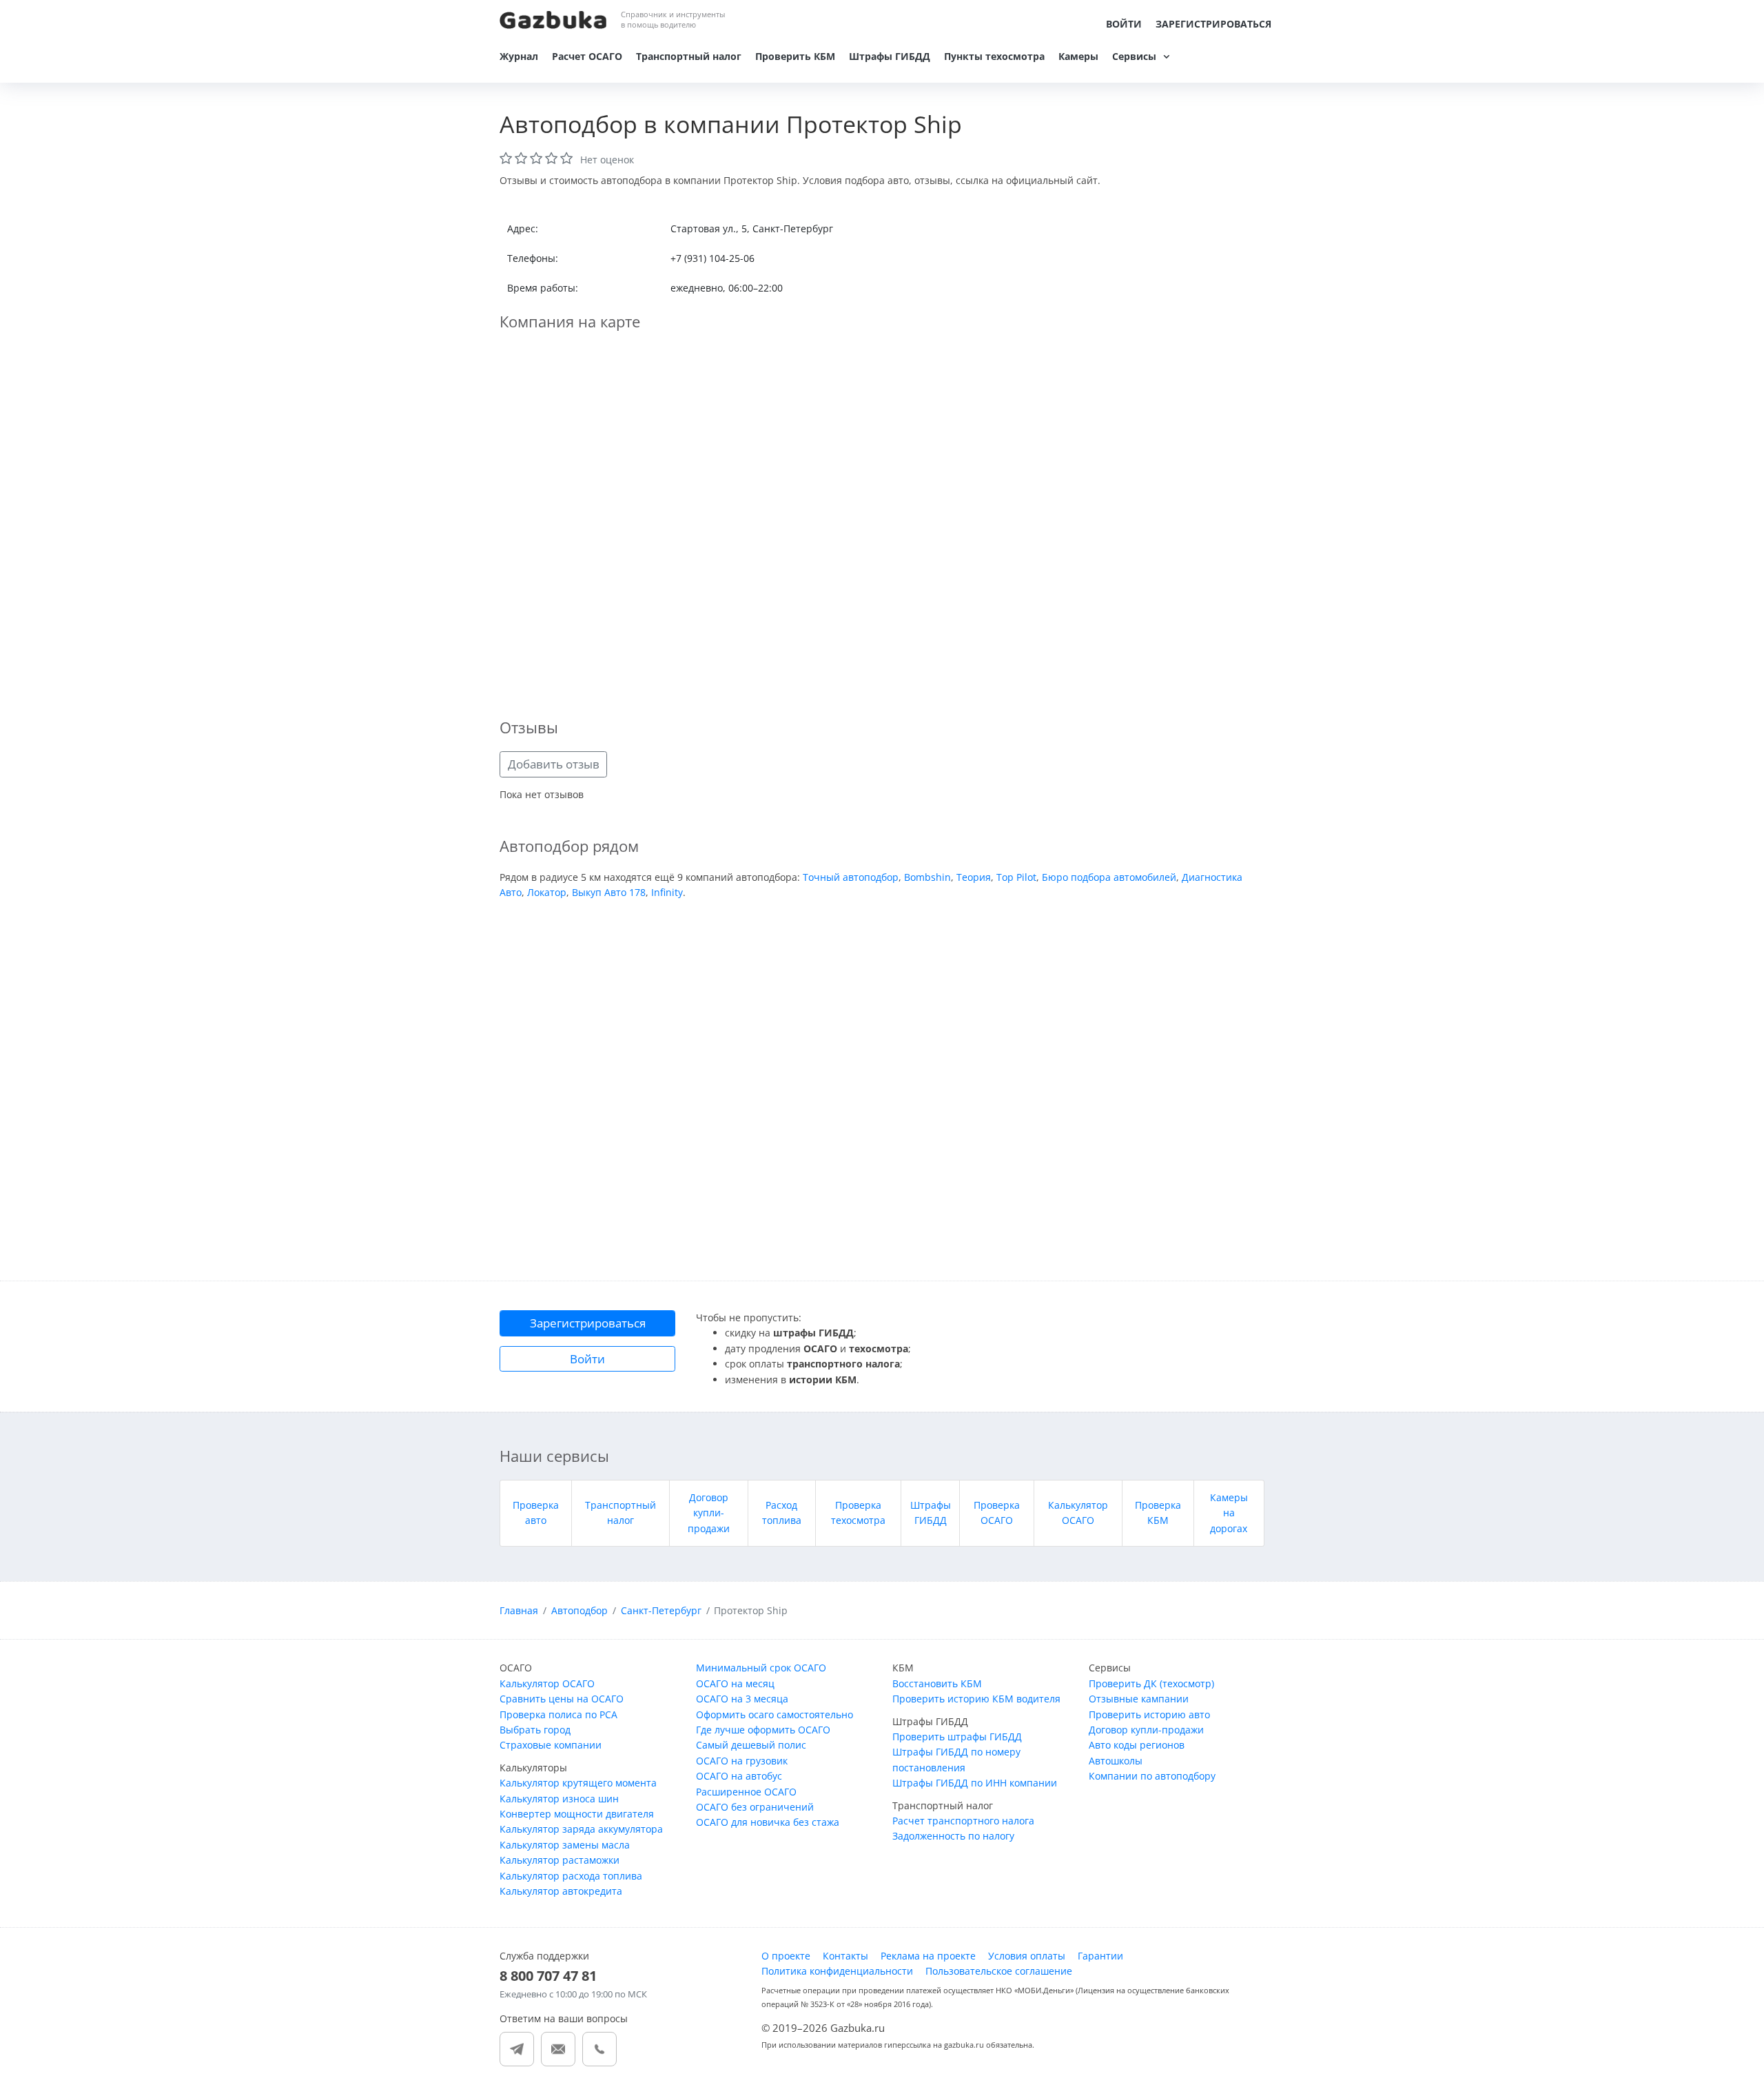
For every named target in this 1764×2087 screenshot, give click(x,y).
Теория (974, 877)
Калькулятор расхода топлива (571, 1876)
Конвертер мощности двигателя (577, 1814)
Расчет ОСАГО (587, 56)
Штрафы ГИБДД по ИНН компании (975, 1783)
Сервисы (1134, 56)
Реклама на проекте (928, 1956)
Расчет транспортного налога (963, 1821)
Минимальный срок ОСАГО (761, 1668)
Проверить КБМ (795, 56)
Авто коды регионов (1137, 1745)
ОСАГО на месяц (735, 1683)
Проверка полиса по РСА (558, 1714)
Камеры (1078, 56)
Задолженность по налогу (953, 1836)
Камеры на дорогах (1229, 1513)
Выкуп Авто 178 (609, 892)
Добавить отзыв (554, 764)
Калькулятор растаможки (560, 1860)
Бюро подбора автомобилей (1109, 877)
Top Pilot (1016, 877)
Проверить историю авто (1149, 1714)
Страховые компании (551, 1745)
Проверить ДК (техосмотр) (1151, 1683)
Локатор (547, 892)
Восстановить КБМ (937, 1683)
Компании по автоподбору (1152, 1776)
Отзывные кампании (1139, 1699)
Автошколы (1116, 1761)
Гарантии (1100, 1956)
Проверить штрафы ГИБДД (957, 1737)
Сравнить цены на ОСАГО (562, 1699)
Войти (1124, 24)
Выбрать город (535, 1730)
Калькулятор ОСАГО (547, 1683)
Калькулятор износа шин (559, 1799)
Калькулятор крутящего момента (578, 1783)
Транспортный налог (689, 56)
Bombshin (927, 877)
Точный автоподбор (851, 877)
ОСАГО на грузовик (742, 1761)
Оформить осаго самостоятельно (775, 1714)
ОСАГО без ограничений (755, 1807)
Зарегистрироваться (1213, 24)
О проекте (786, 1956)
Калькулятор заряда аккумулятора (581, 1829)
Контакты (845, 1956)
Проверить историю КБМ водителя (976, 1699)
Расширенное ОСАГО (746, 1792)
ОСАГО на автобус (739, 1776)
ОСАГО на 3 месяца (742, 1699)
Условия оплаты (1027, 1956)
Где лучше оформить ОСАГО (763, 1730)
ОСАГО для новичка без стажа (768, 1822)
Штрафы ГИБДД (890, 56)
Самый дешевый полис (751, 1745)
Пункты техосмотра (994, 56)
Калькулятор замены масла (565, 1845)
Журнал (519, 56)
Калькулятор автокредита (561, 1891)
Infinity (667, 892)
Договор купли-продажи (709, 1513)
